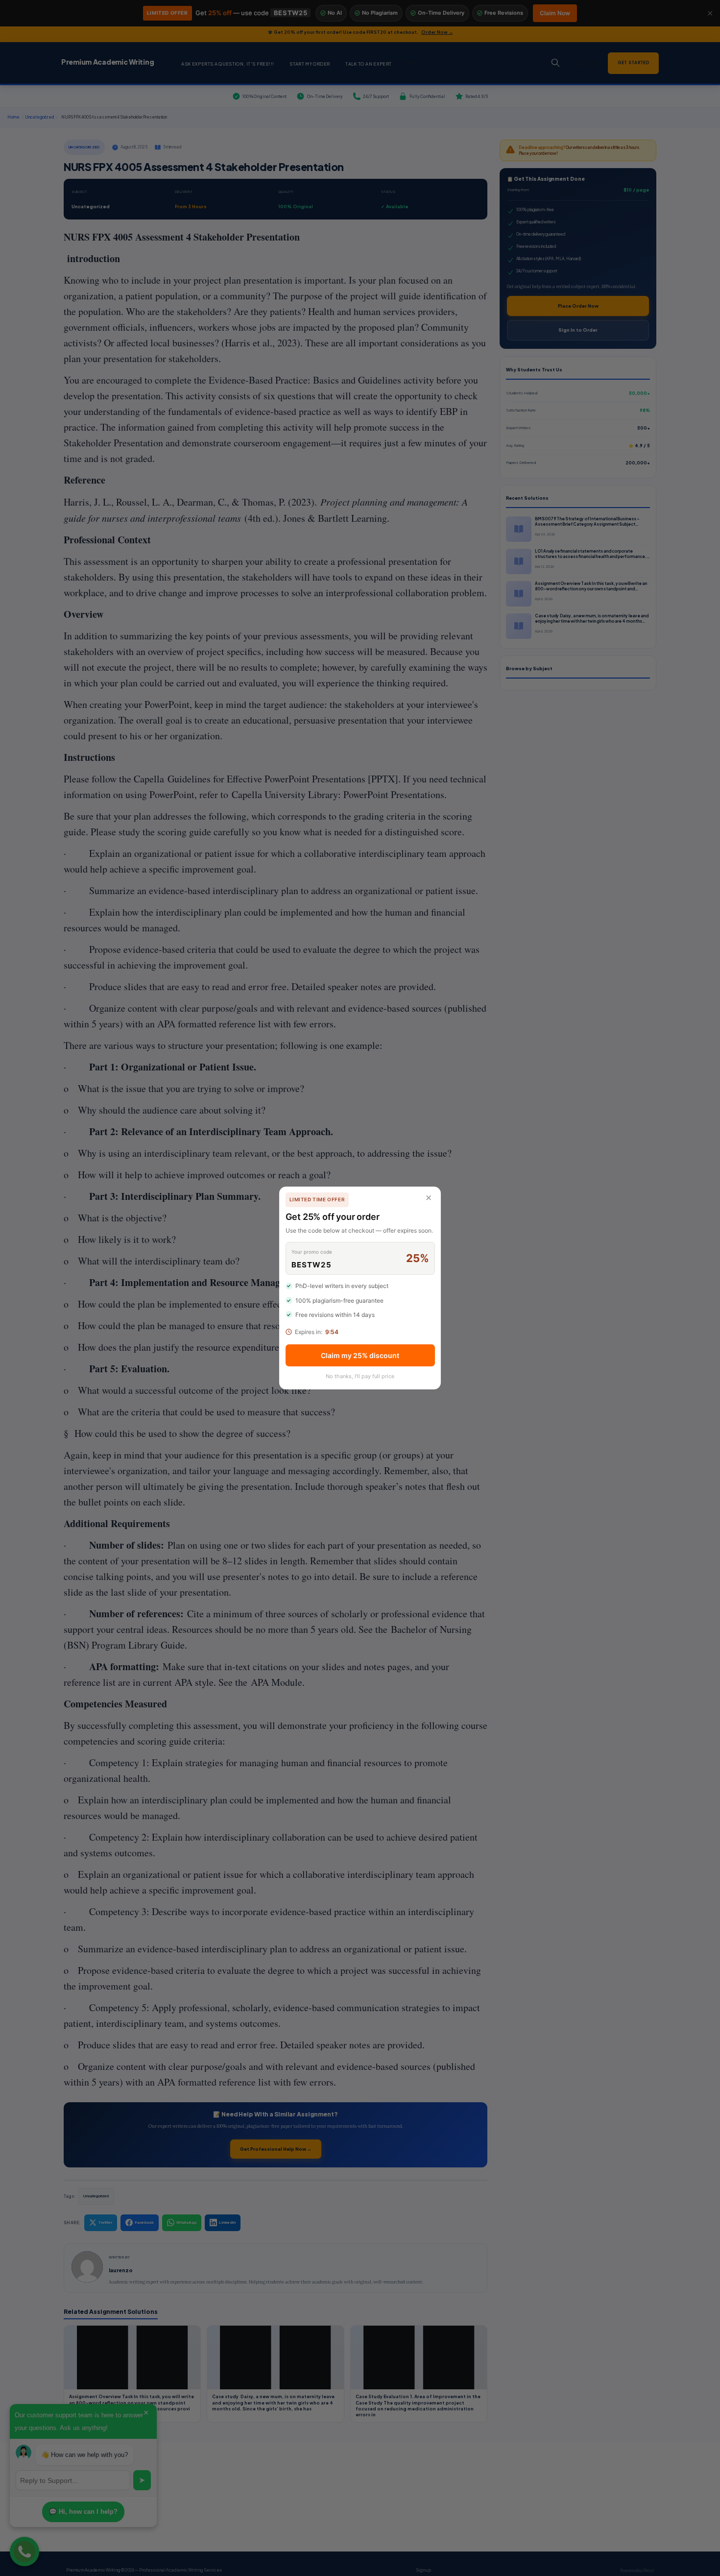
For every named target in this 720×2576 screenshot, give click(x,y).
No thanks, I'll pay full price (360, 1376)
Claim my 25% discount (360, 1355)
